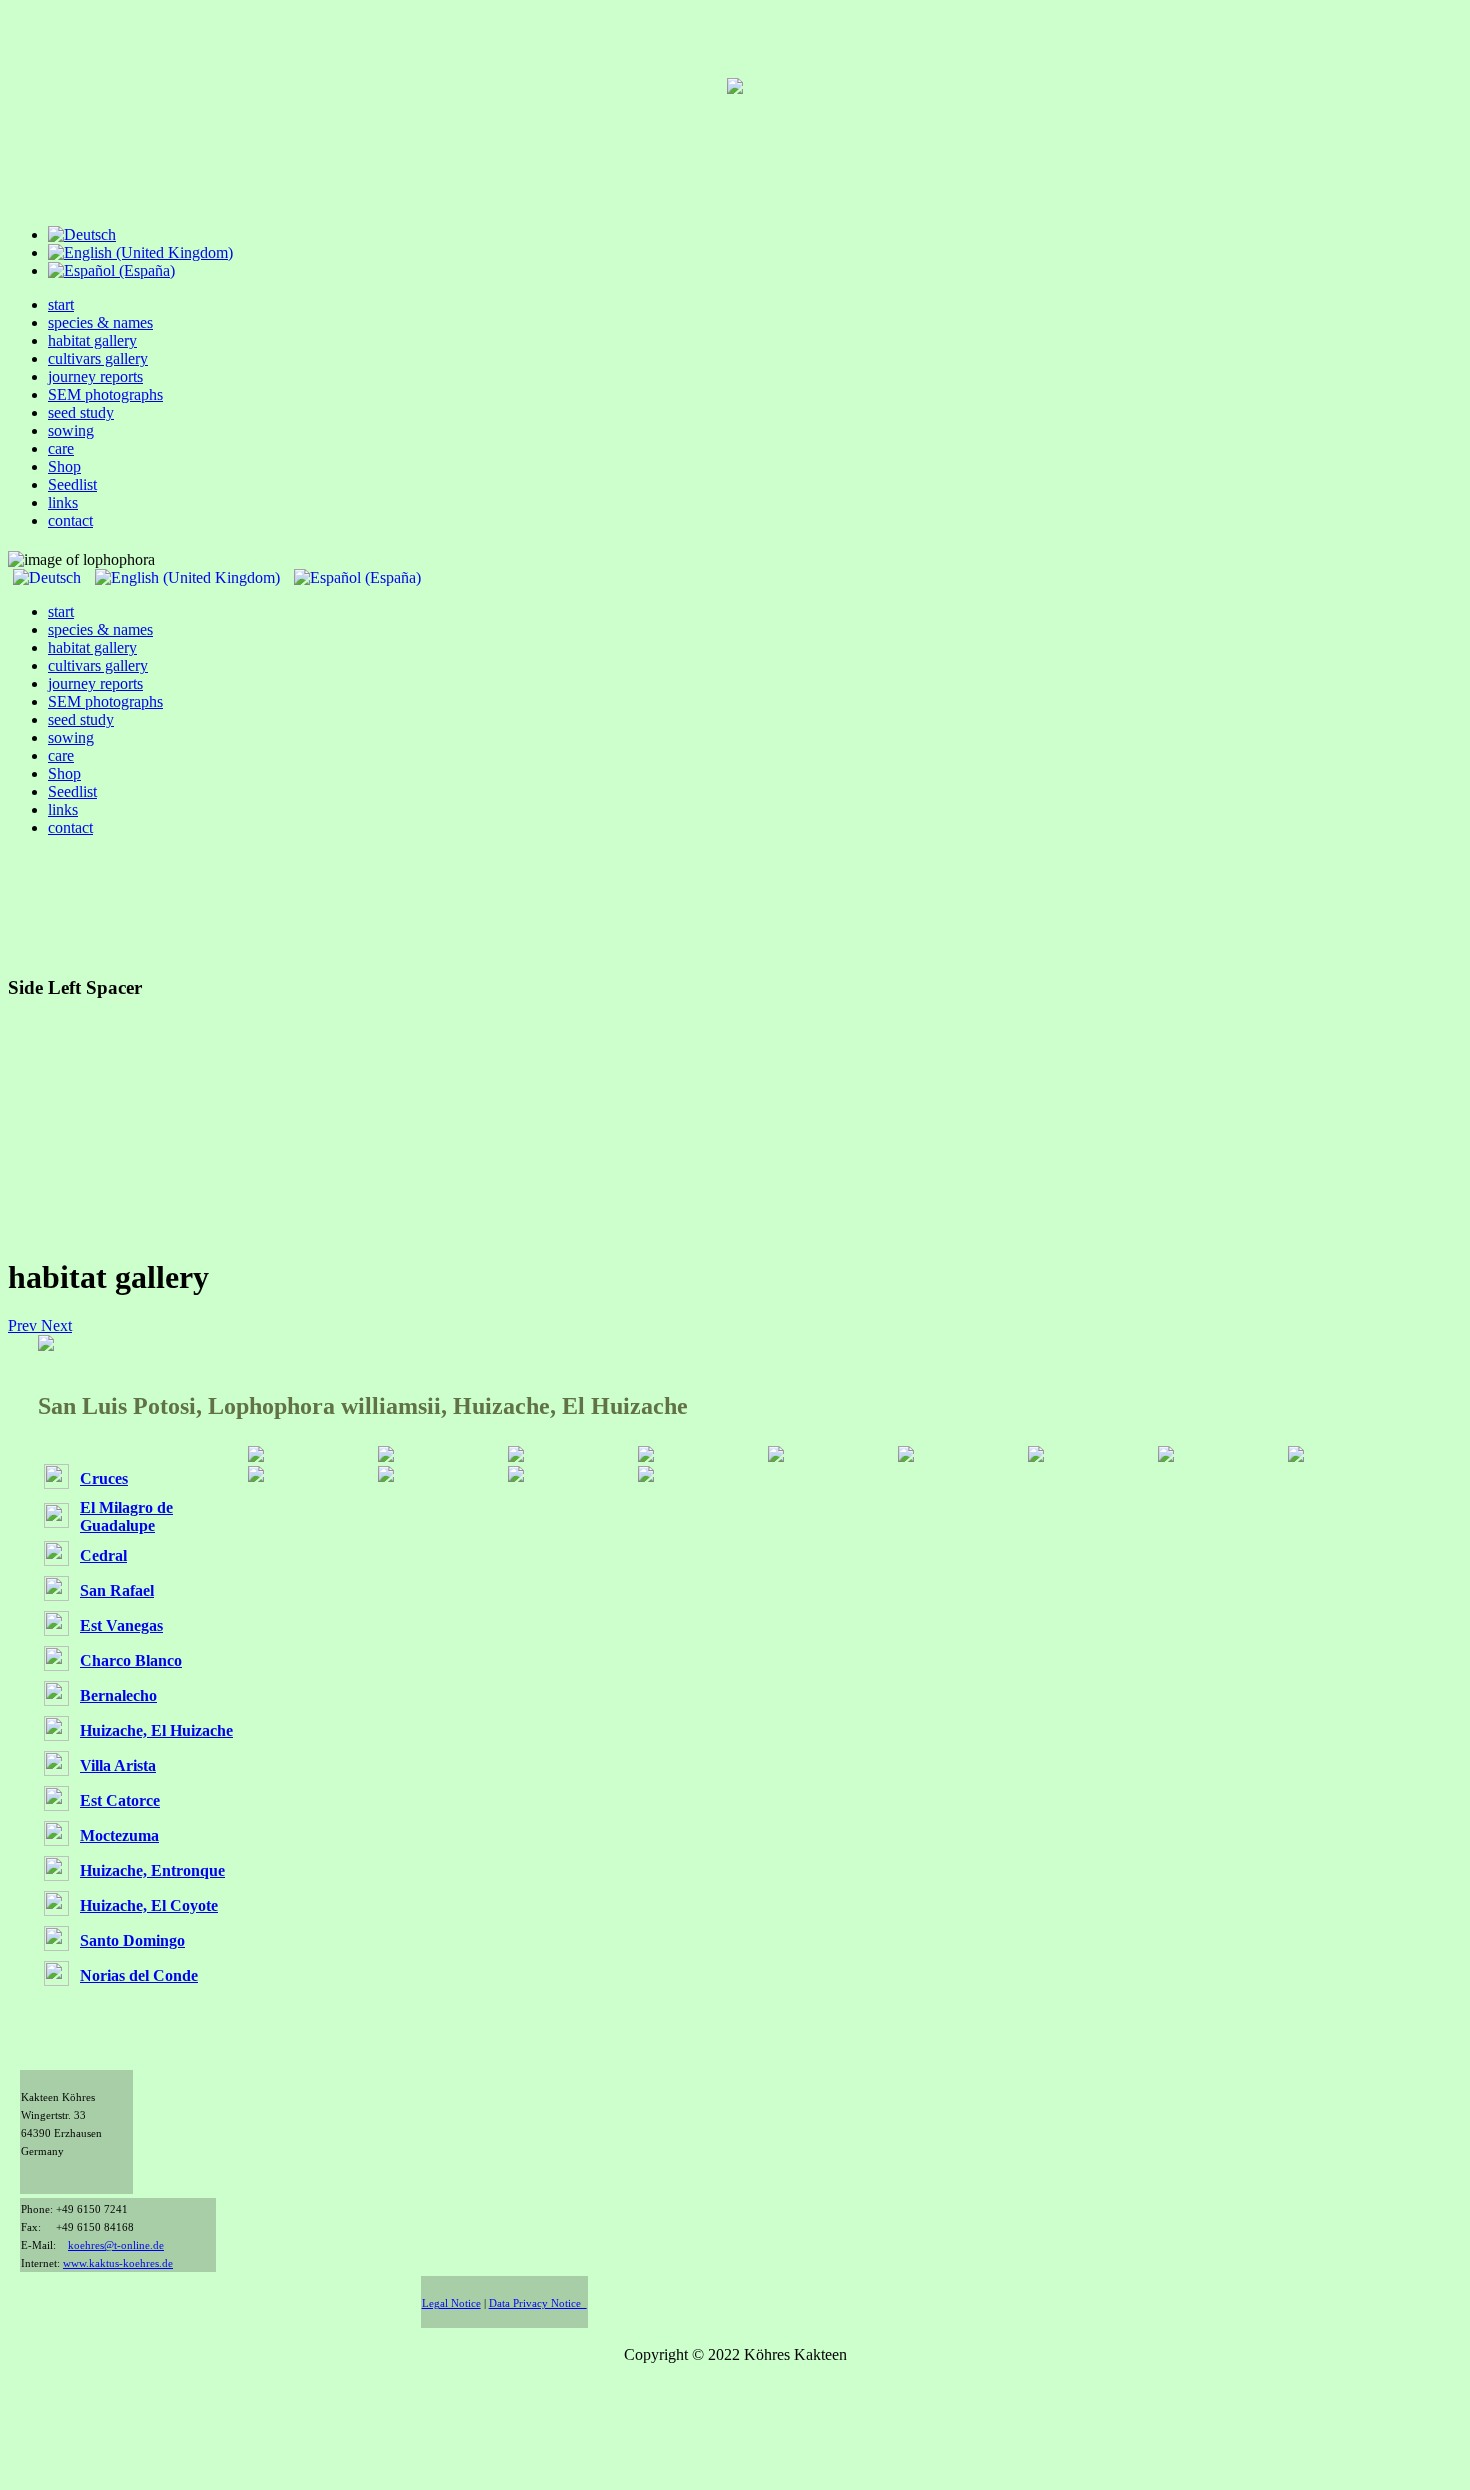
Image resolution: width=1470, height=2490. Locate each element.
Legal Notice (451, 2303)
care (61, 448)
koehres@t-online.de (116, 2245)
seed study (81, 412)
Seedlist (72, 484)
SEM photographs (105, 394)
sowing (71, 430)
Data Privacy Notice (538, 2303)
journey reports (95, 376)
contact (70, 520)
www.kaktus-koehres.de (118, 2263)
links (63, 502)
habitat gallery (92, 340)
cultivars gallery (98, 358)
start (61, 304)
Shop (64, 466)
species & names (100, 322)
